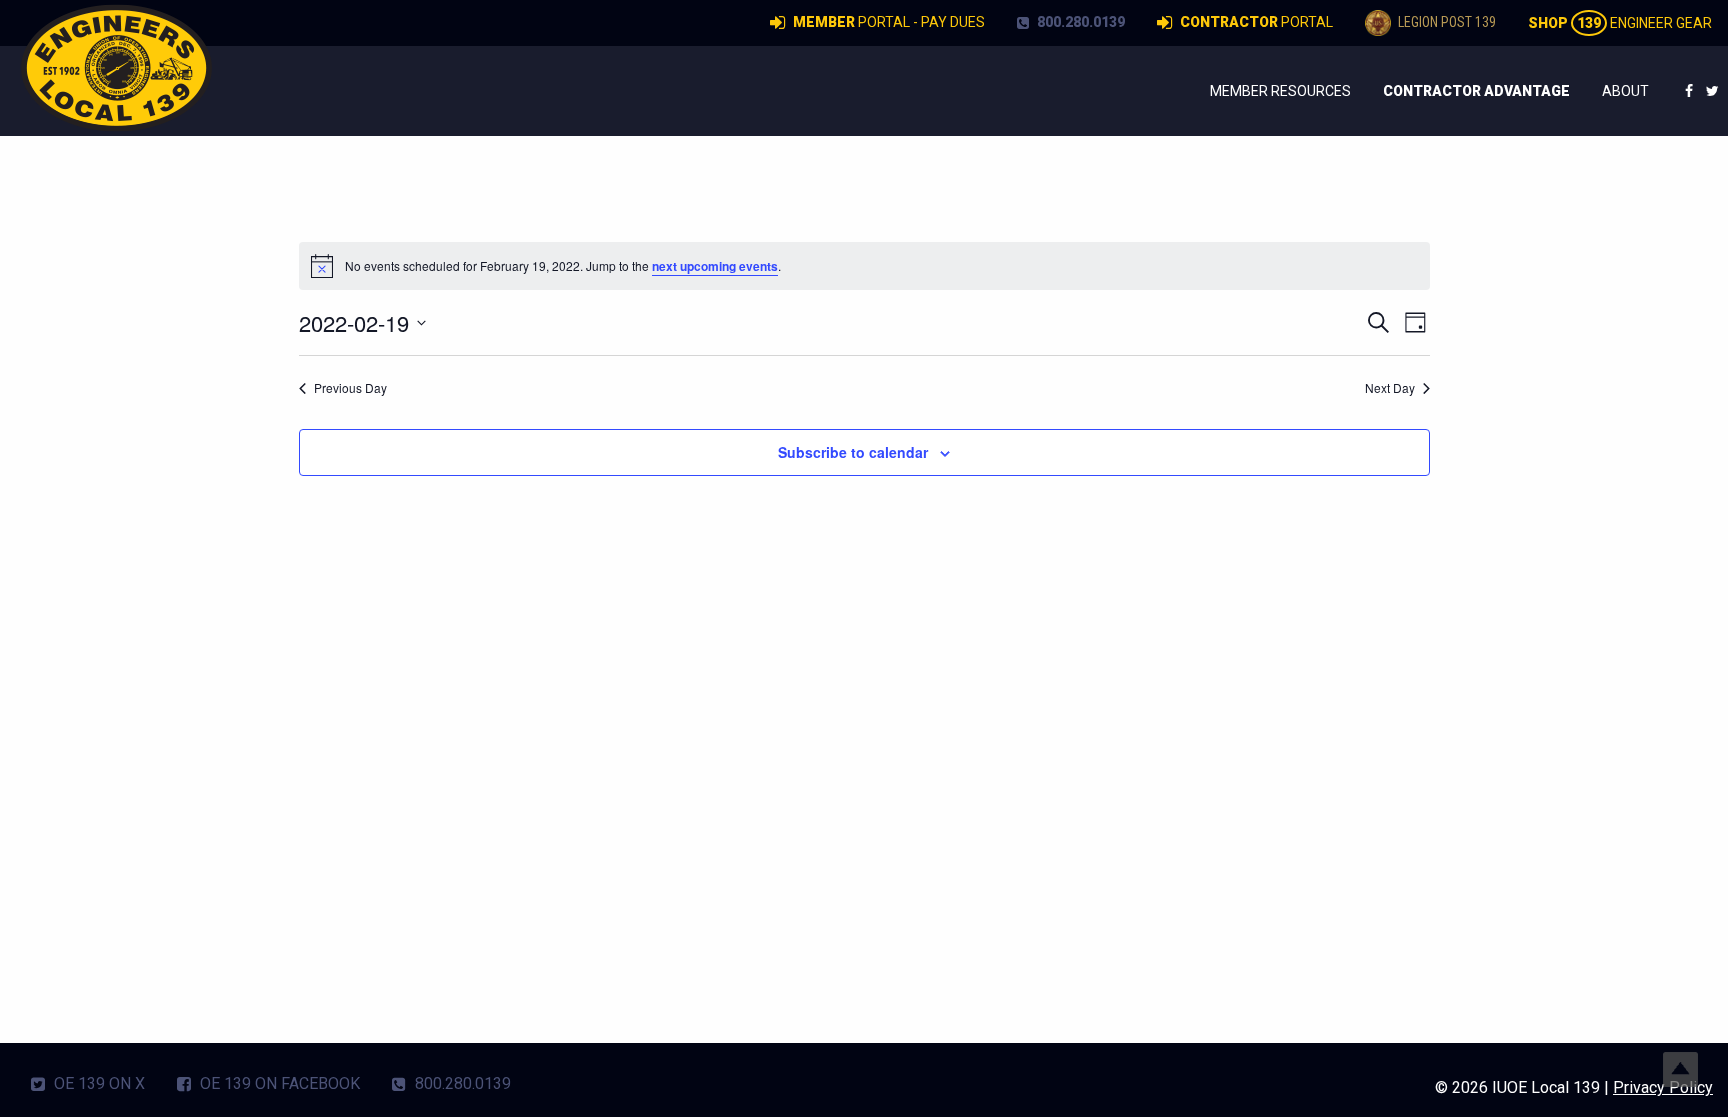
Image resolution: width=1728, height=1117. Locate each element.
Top (1680, 1069)
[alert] (864, 266)
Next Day (1390, 388)
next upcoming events (715, 266)
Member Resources (1280, 91)
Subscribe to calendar (853, 452)
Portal (1256, 22)
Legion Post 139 (1445, 22)
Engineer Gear (1620, 23)
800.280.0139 (1079, 22)
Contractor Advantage (1476, 91)
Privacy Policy (1663, 1087)
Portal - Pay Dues (889, 22)
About (1625, 91)
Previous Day (350, 388)
